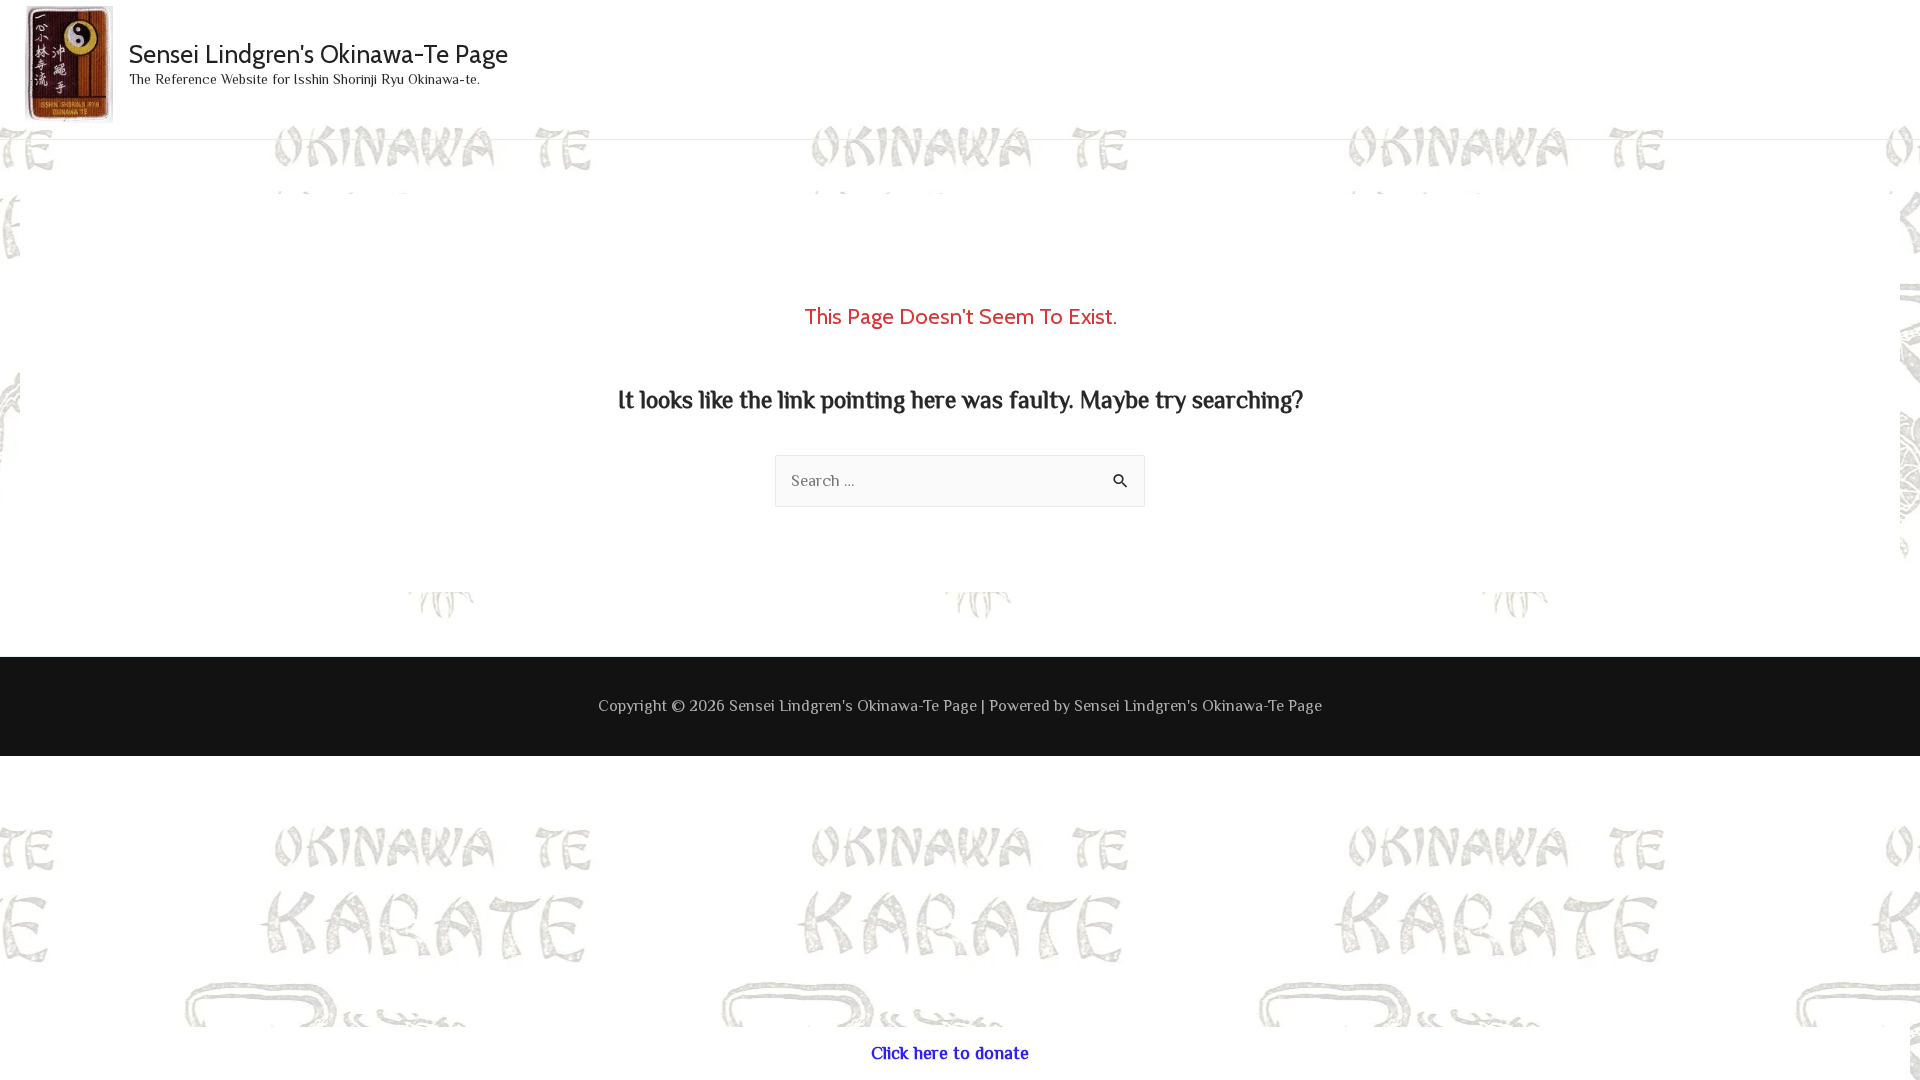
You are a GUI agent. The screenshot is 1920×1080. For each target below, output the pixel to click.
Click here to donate (950, 1053)
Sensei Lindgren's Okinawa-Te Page (318, 54)
